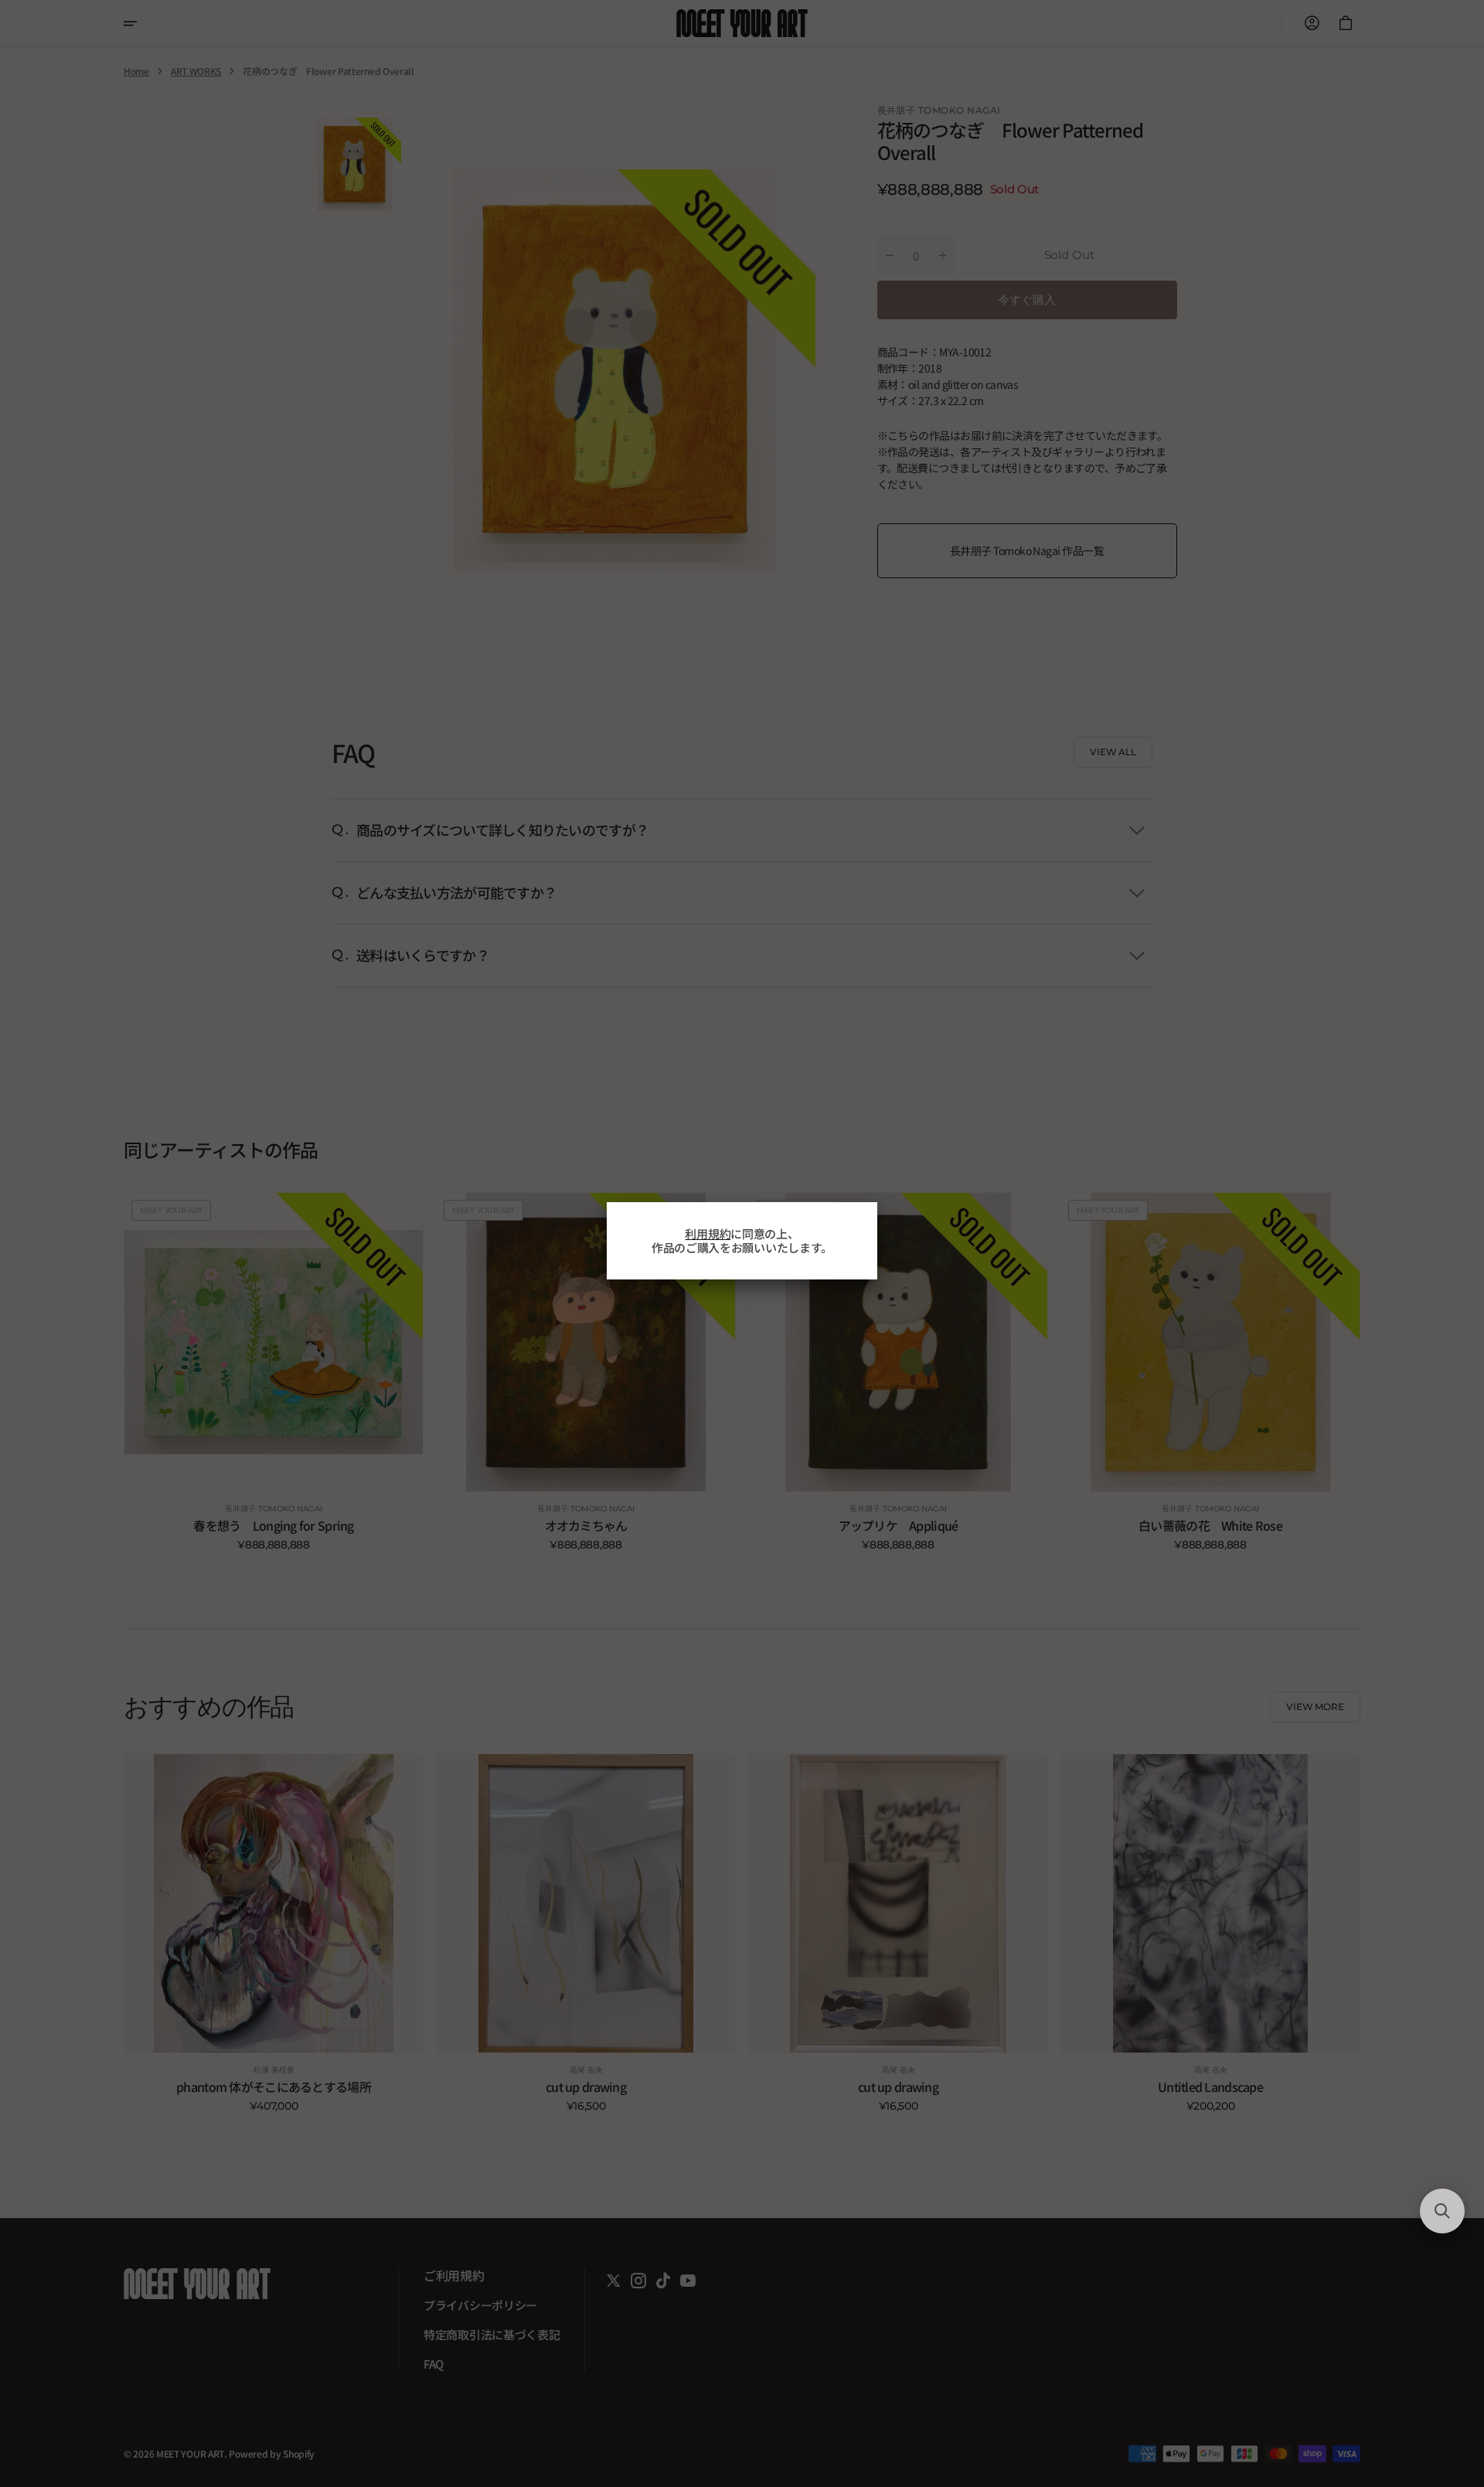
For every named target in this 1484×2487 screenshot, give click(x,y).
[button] (1442, 2211)
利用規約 (708, 1233)
